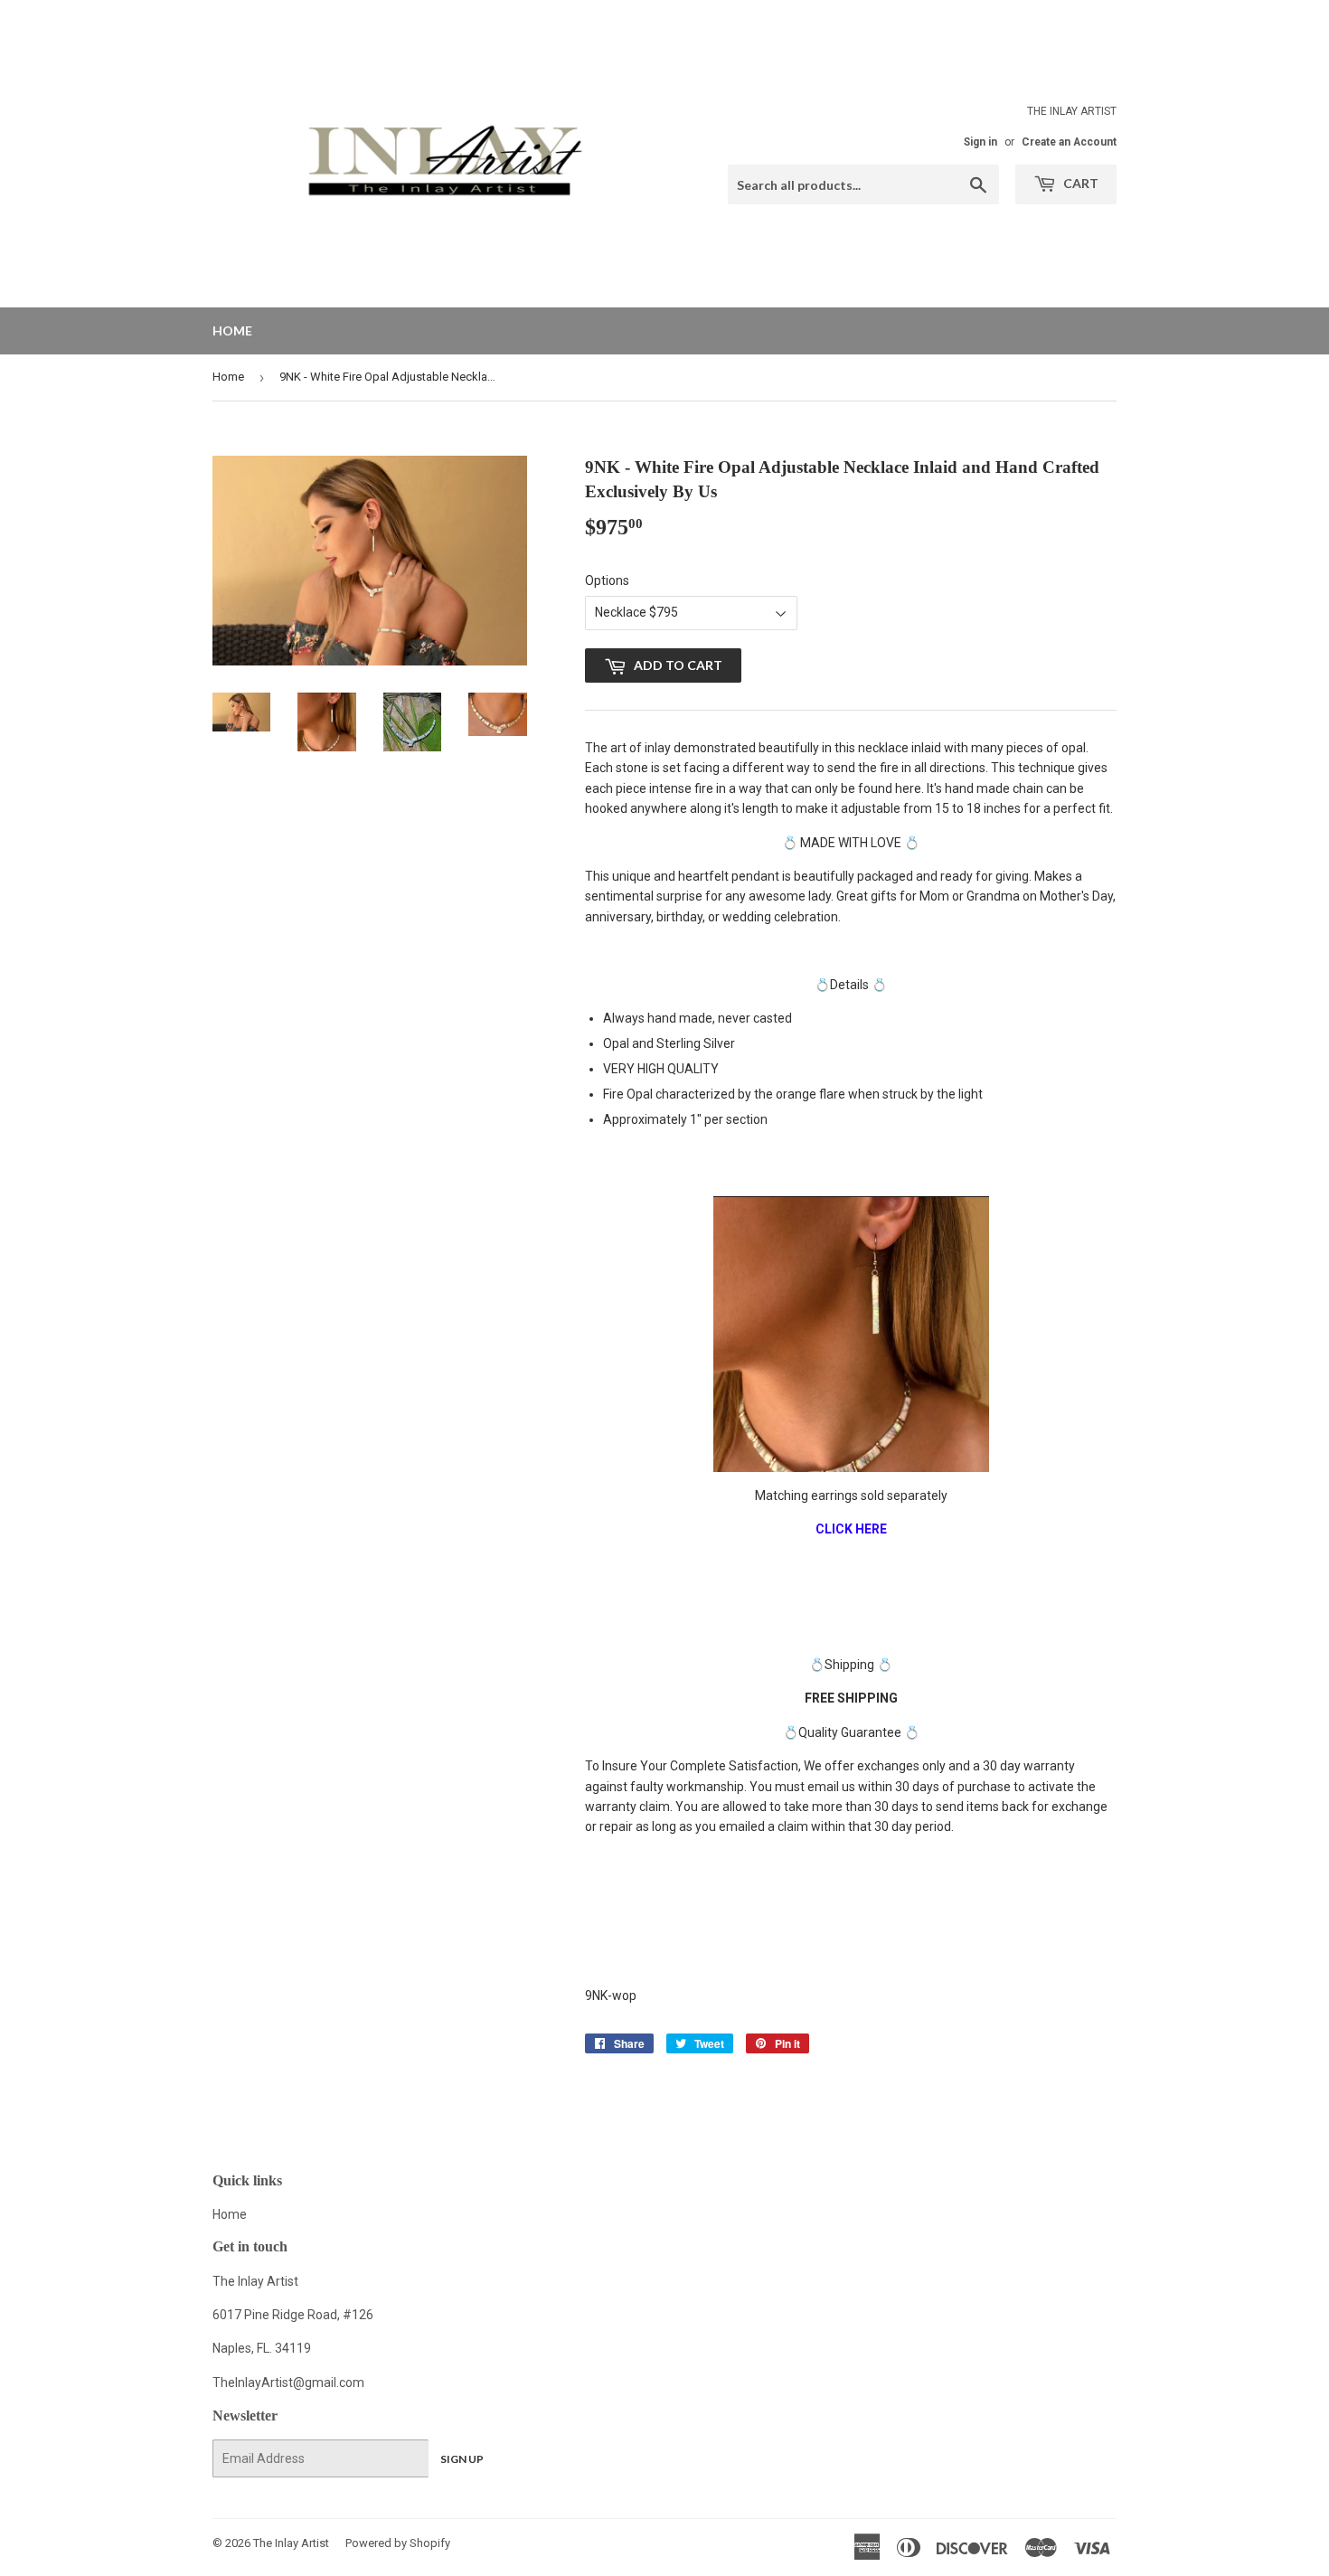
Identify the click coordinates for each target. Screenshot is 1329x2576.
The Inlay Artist (291, 2543)
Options (607, 580)
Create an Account (1069, 142)
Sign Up (462, 2459)
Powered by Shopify (398, 2543)
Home (232, 330)
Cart (1079, 183)
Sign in (980, 142)
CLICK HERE (851, 1529)
